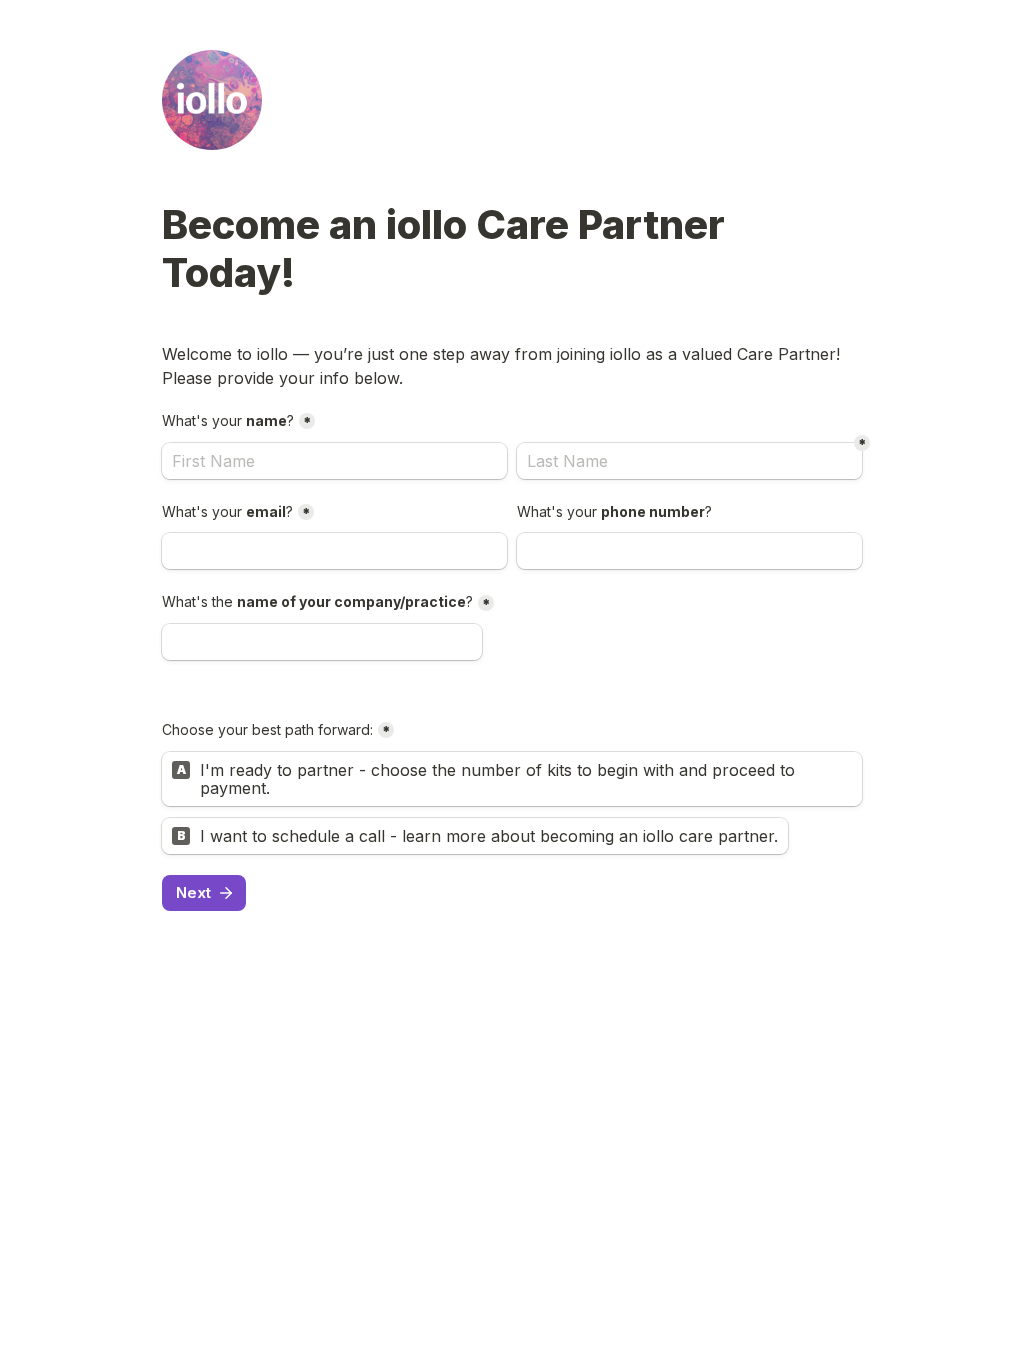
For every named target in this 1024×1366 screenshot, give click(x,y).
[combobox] (689, 551)
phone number (614, 511)
